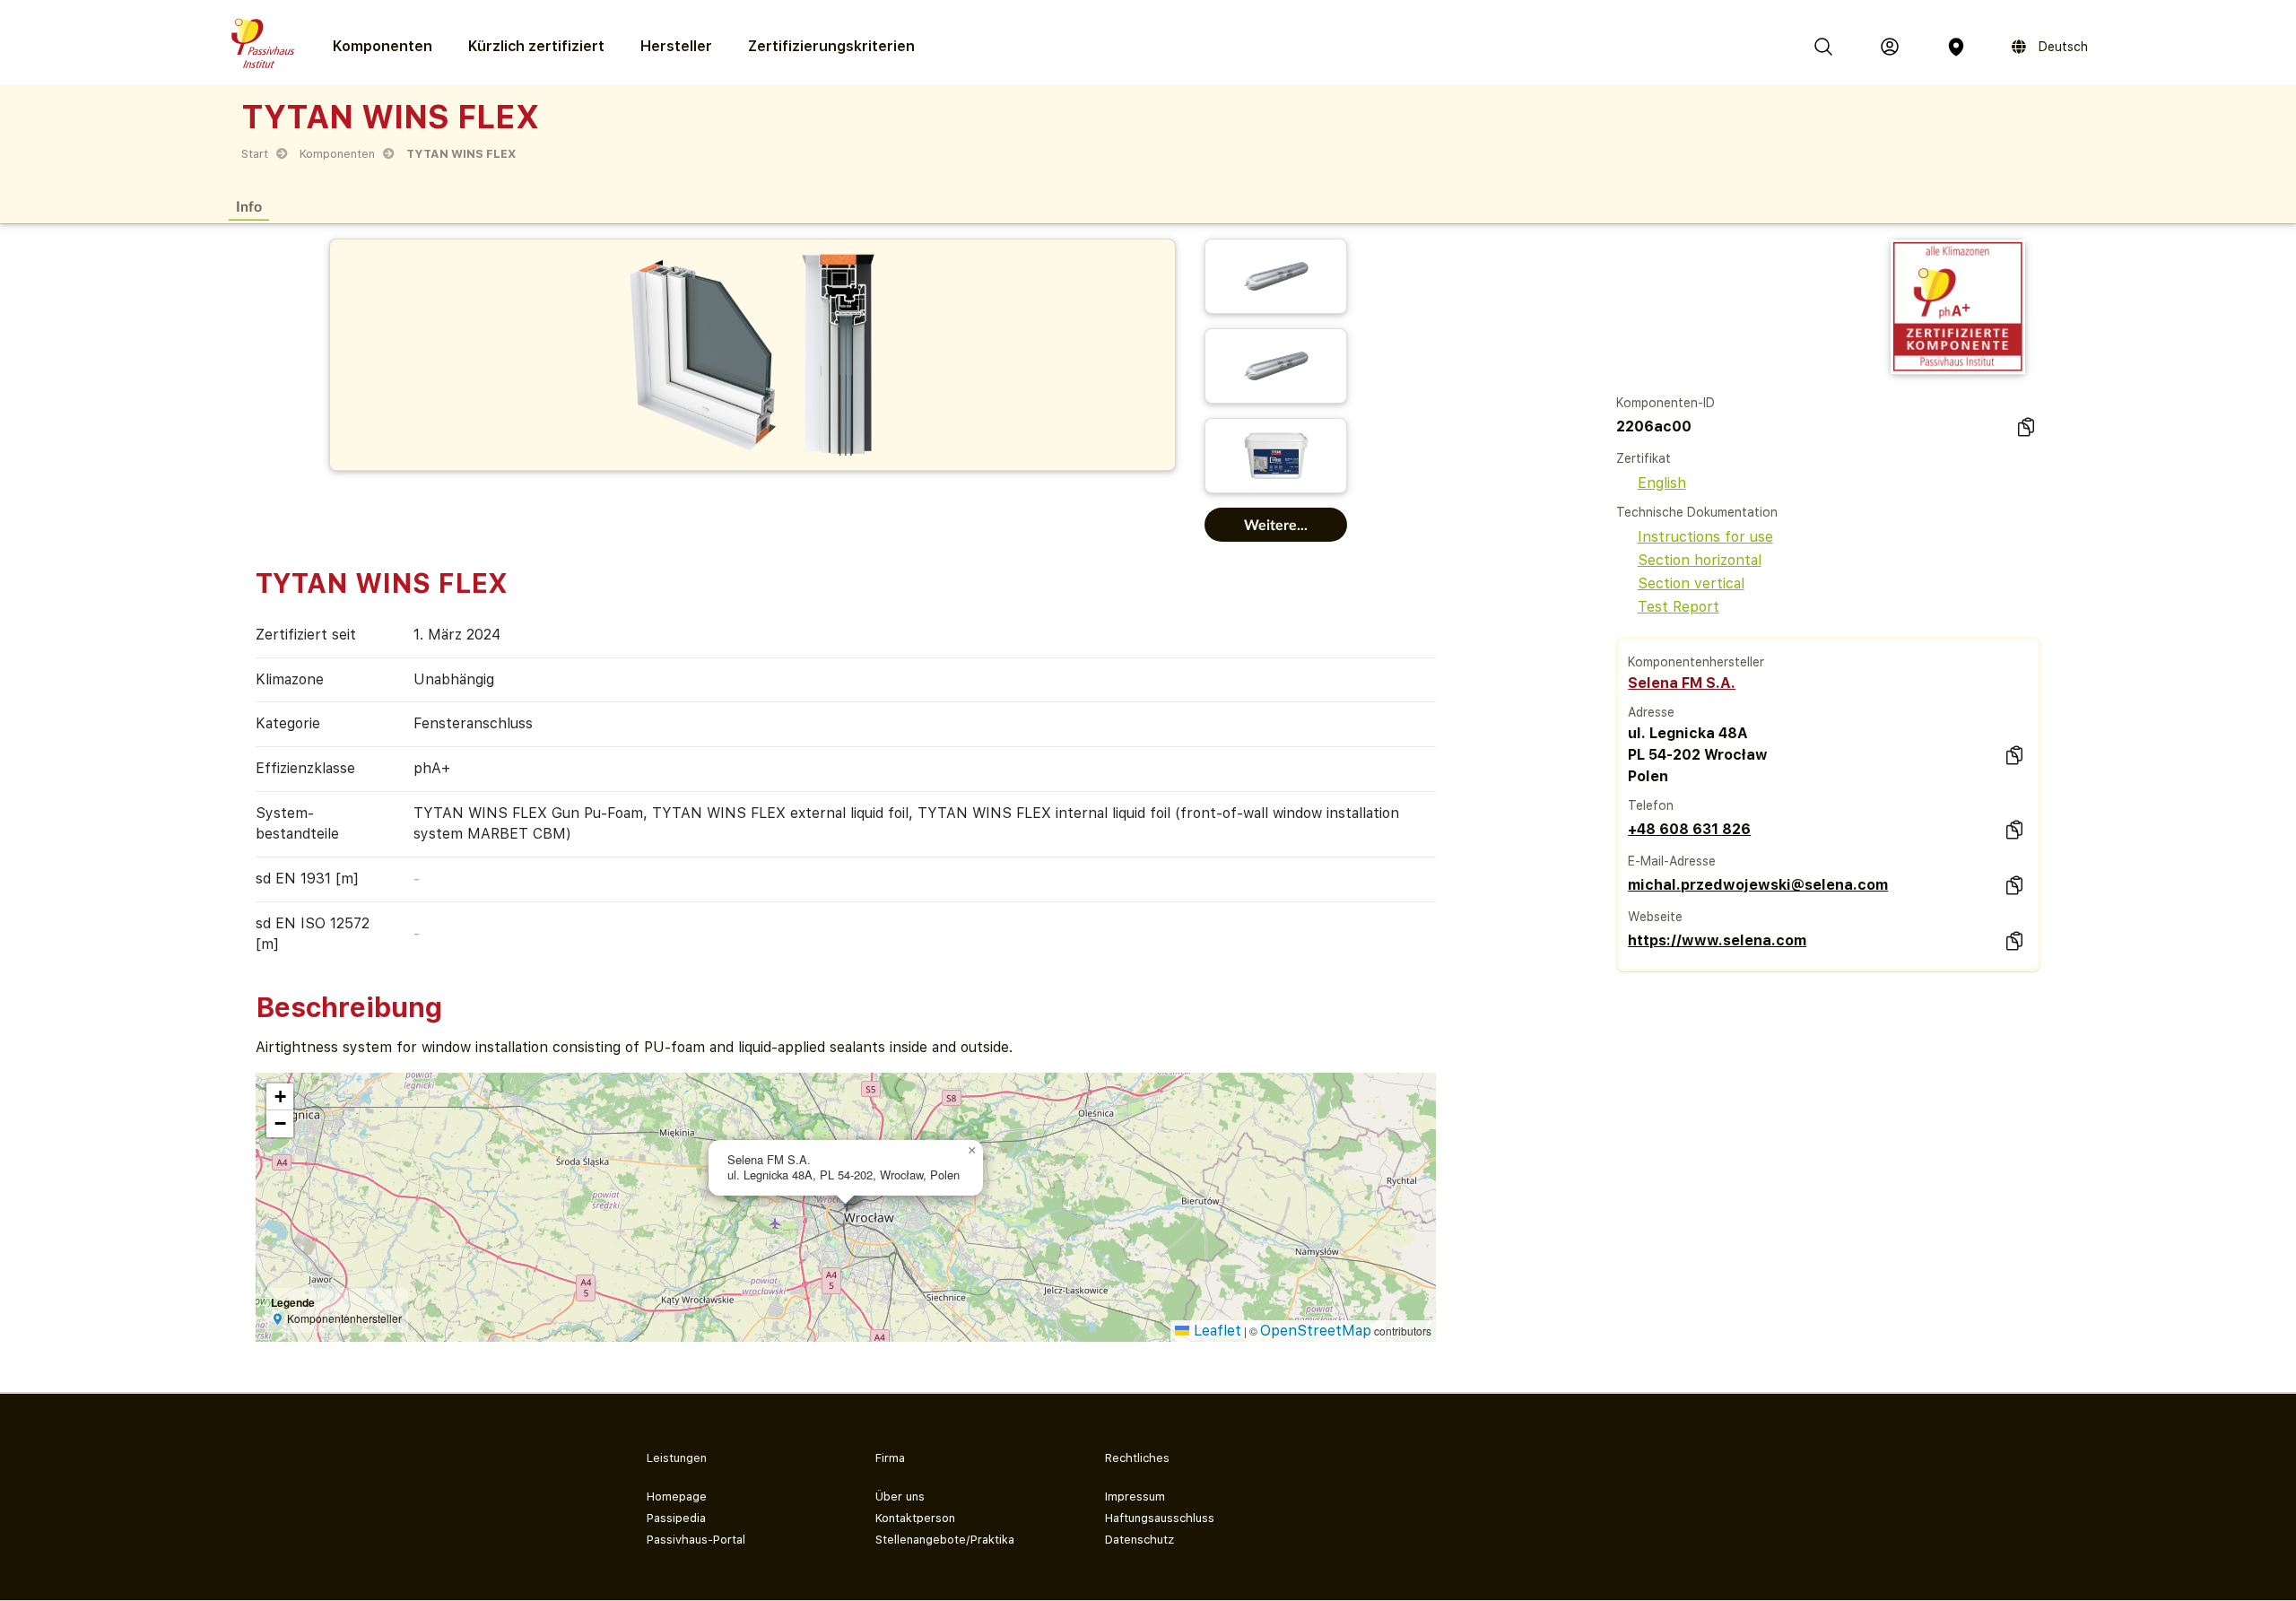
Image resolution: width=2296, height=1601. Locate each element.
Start (255, 154)
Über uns (900, 1497)
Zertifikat (1644, 458)
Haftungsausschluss (1160, 1518)
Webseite (1655, 917)
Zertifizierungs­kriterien (831, 46)
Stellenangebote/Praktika (945, 1540)
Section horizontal (1700, 560)
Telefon (1651, 805)
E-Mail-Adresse (1672, 861)
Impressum (1135, 1497)
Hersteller (676, 46)
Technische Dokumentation (1697, 512)
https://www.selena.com (1717, 940)
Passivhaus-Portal (696, 1540)
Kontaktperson (915, 1518)
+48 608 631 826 (1689, 829)
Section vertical (1691, 583)
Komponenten (337, 154)
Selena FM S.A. (1682, 683)
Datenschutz (1139, 1540)
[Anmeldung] (1890, 47)
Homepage (677, 1497)
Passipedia (676, 1518)
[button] (972, 1151)
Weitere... (1276, 524)
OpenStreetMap (1316, 1331)
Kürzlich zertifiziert (536, 46)
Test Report (1679, 607)
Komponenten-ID (1665, 403)
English (1662, 483)
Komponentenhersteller (1696, 662)
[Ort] (1956, 47)
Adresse (1651, 712)
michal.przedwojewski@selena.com (1758, 885)
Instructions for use (1705, 537)
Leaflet (1215, 1331)
